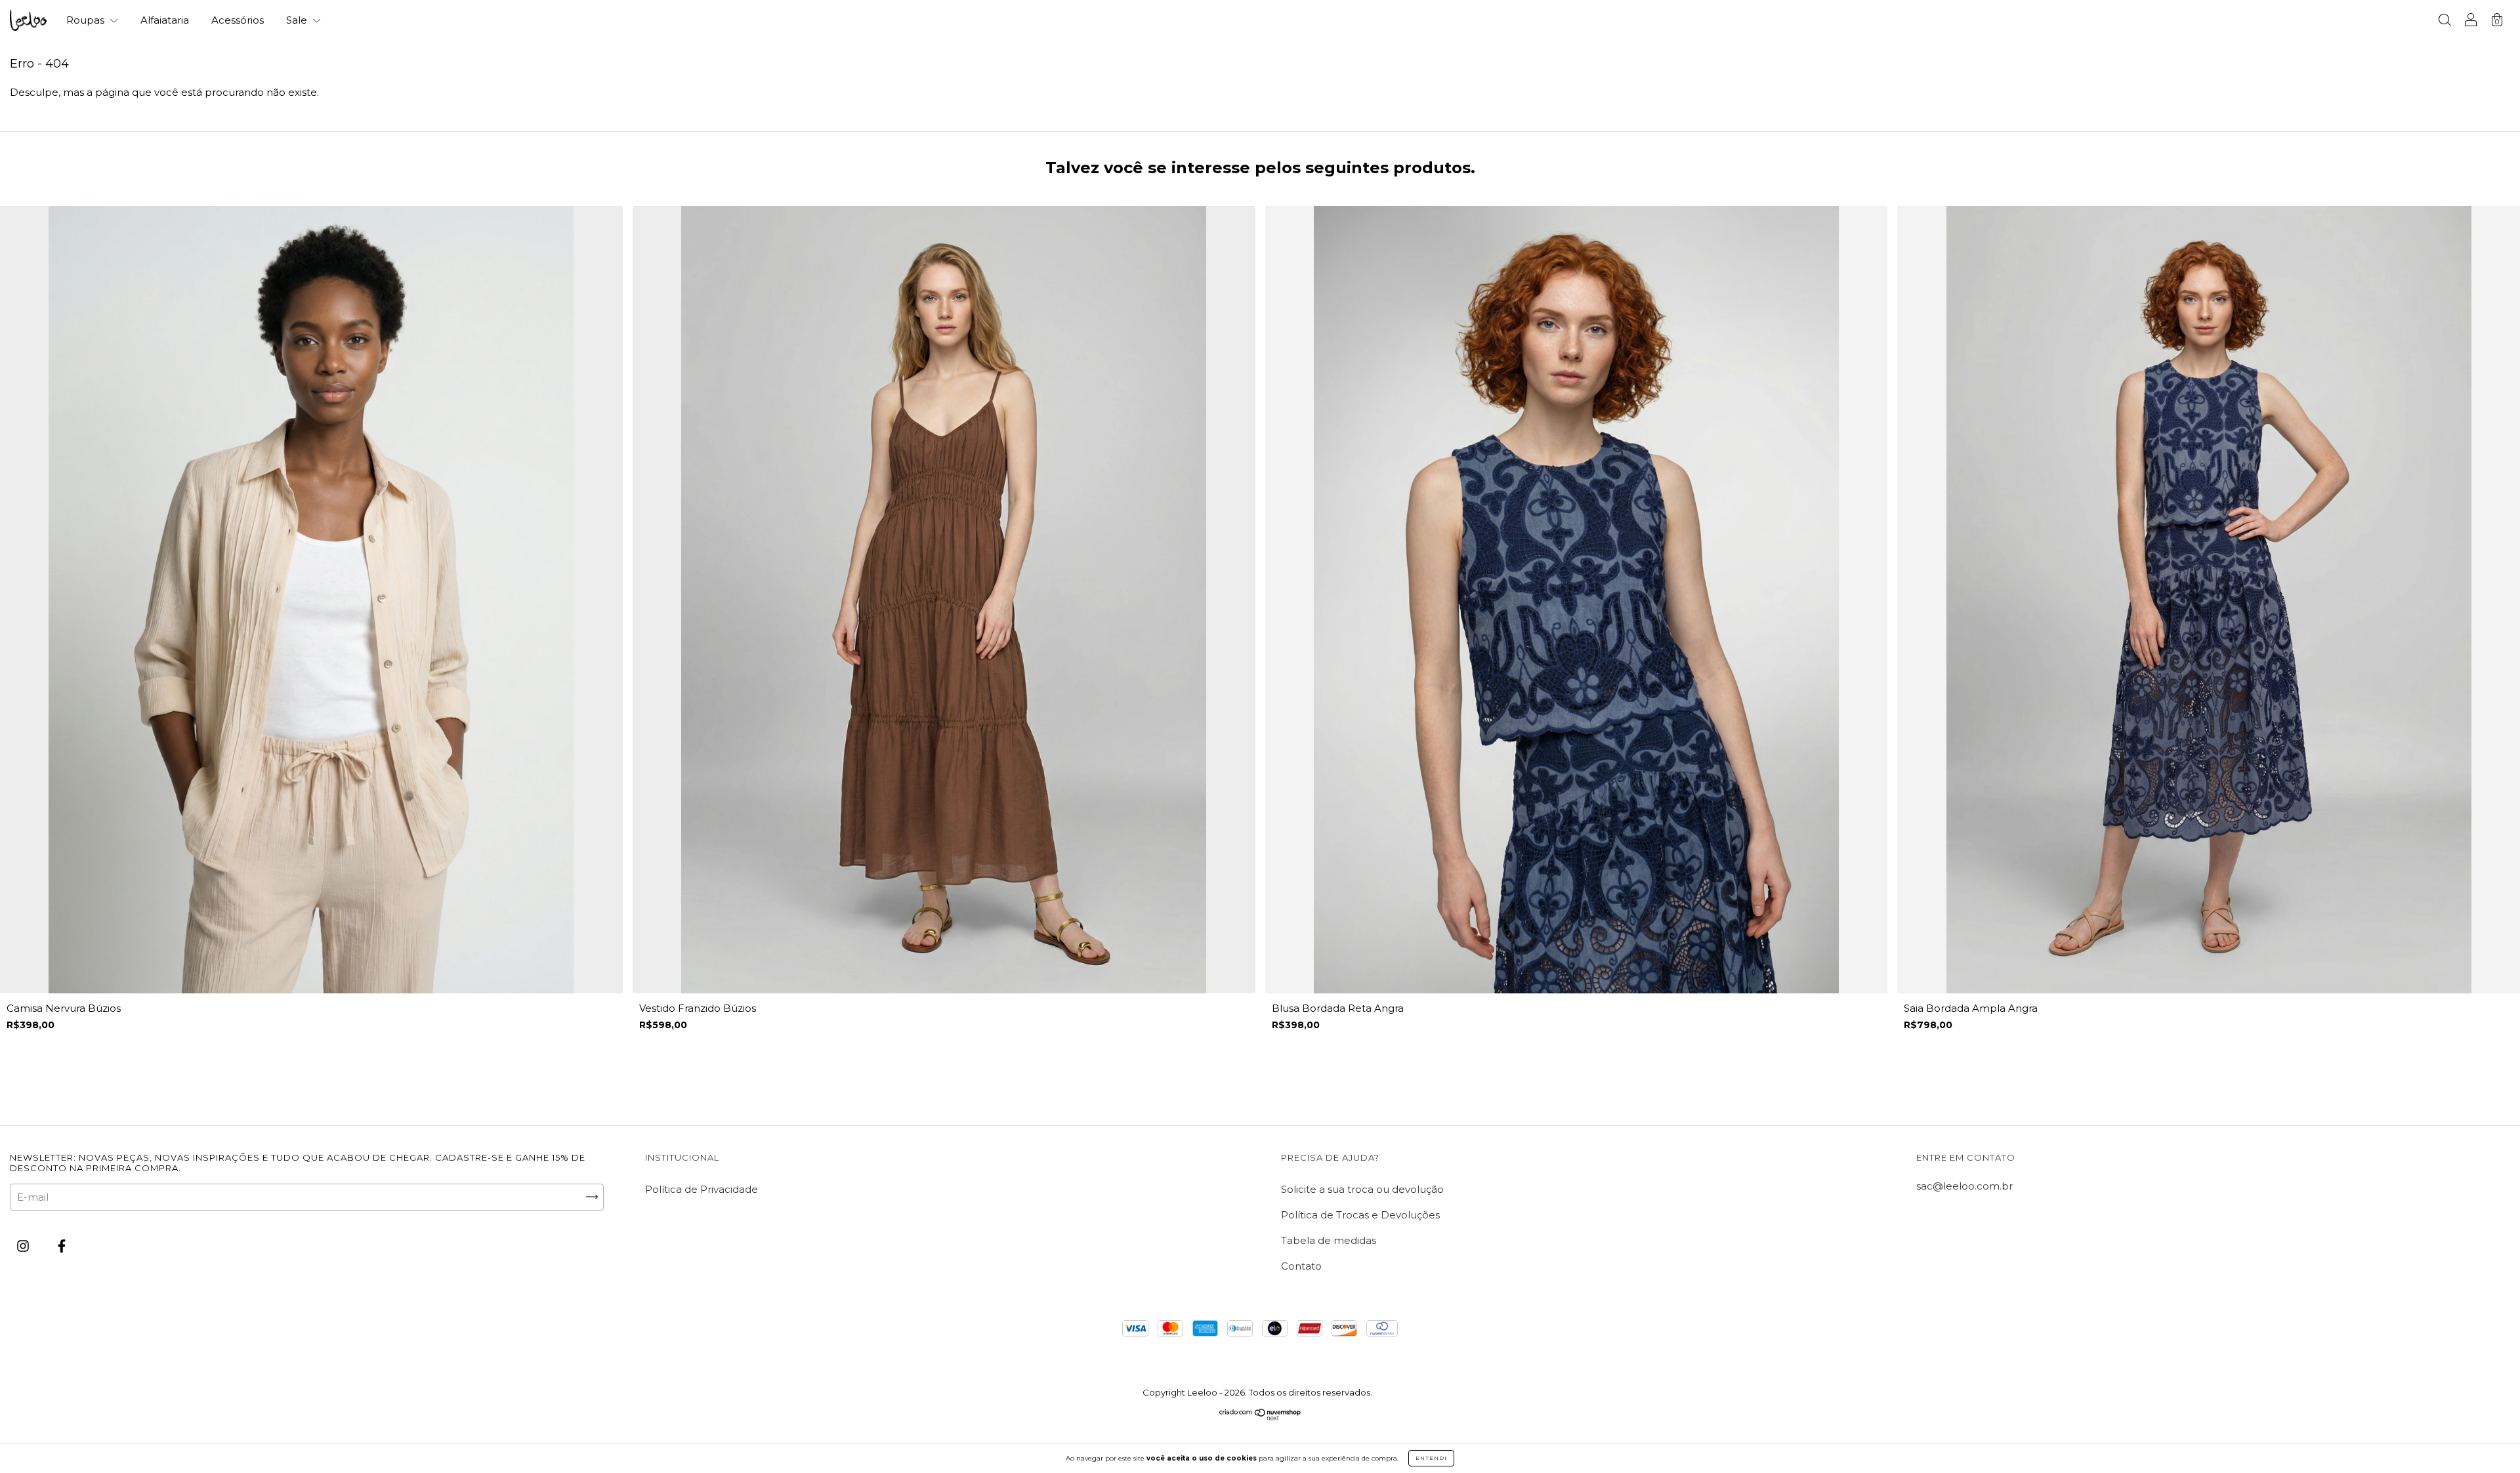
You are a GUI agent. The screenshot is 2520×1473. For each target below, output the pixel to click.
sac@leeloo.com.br (1964, 1186)
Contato (1301, 1266)
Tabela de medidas (1329, 1240)
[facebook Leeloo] (62, 1246)
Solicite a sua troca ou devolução (1362, 1189)
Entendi (1431, 1458)
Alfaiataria (165, 20)
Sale (298, 20)
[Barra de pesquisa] (2445, 21)
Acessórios (238, 20)
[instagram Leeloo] (24, 1246)
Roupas (87, 20)
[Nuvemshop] (1260, 1417)
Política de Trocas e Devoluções (1360, 1215)
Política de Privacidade (702, 1189)
